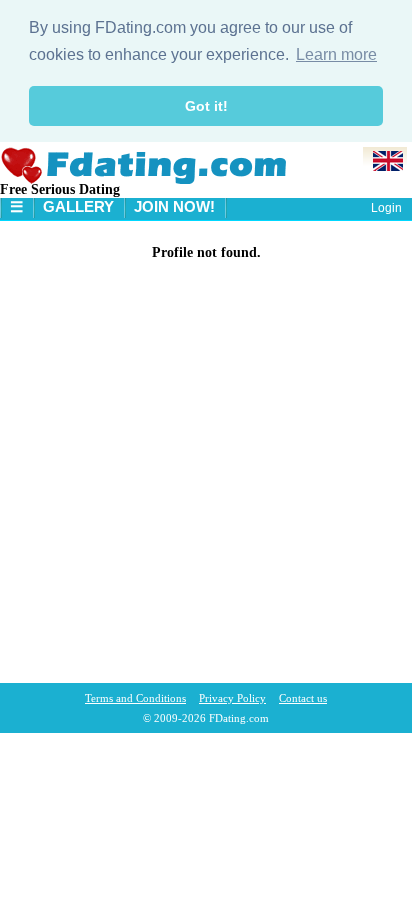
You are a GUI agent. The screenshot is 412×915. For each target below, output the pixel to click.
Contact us (303, 698)
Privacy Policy (232, 698)
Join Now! (174, 206)
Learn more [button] (336, 54)
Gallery (78, 206)
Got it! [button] (206, 106)
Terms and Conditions (135, 698)
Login (386, 208)
